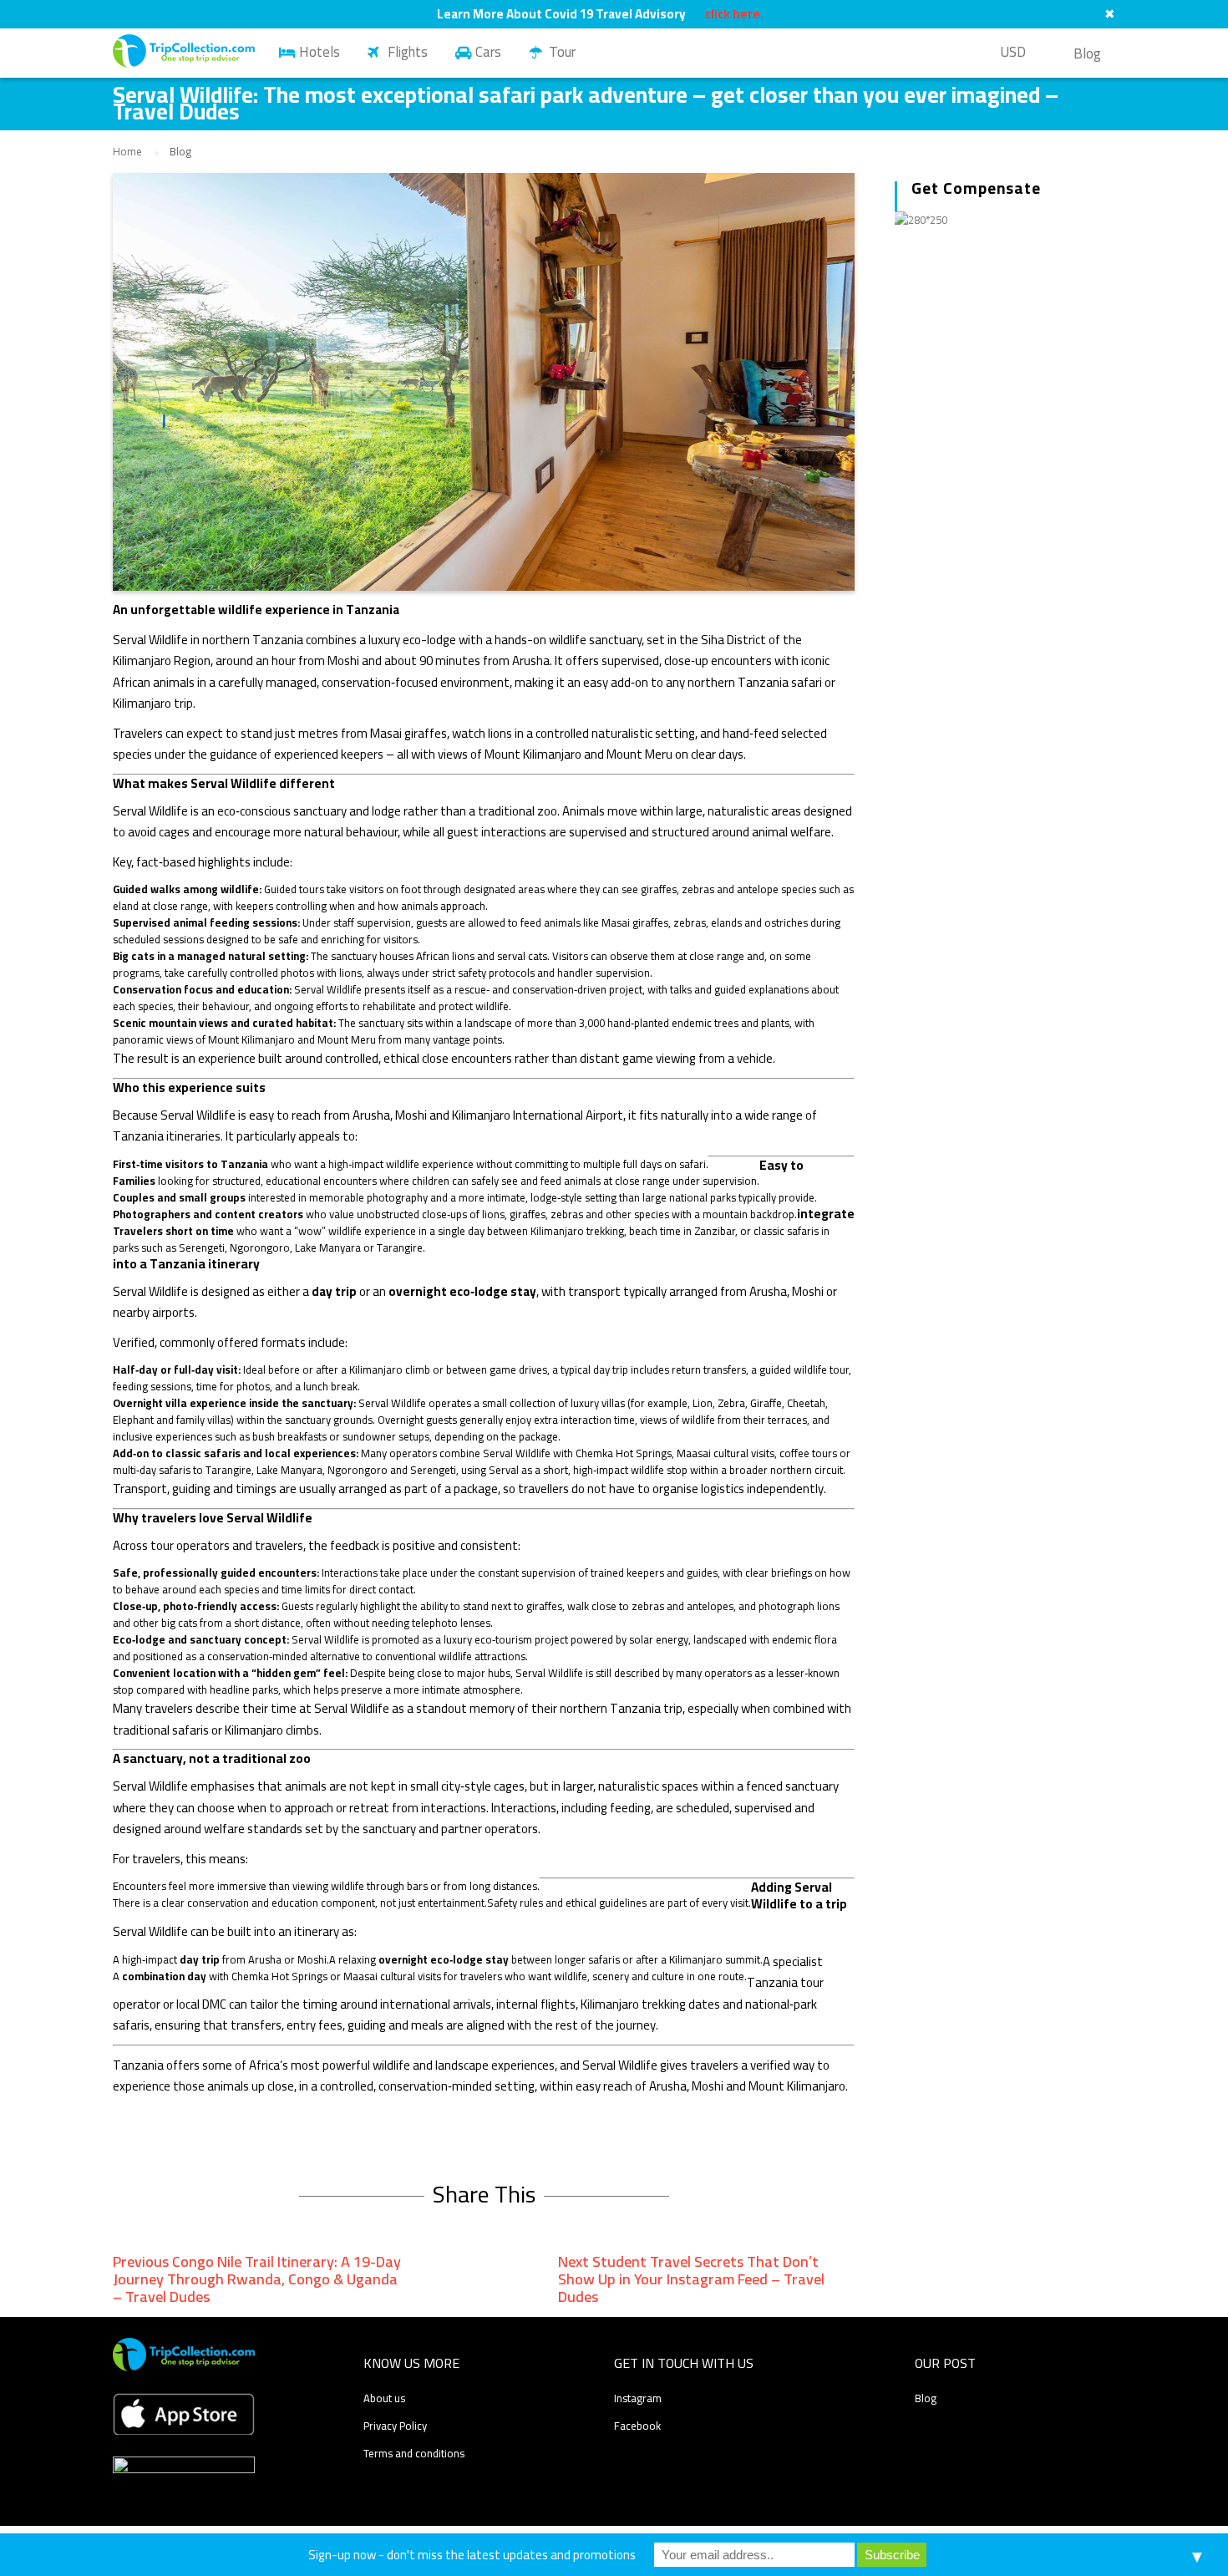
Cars (488, 52)
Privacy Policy (395, 2426)
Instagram (638, 2398)
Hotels (320, 52)
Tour (562, 52)
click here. (734, 14)
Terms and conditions (414, 2453)
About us (384, 2398)
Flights (408, 52)
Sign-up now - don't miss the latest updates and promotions (472, 2555)
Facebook (637, 2426)
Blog (1087, 53)
